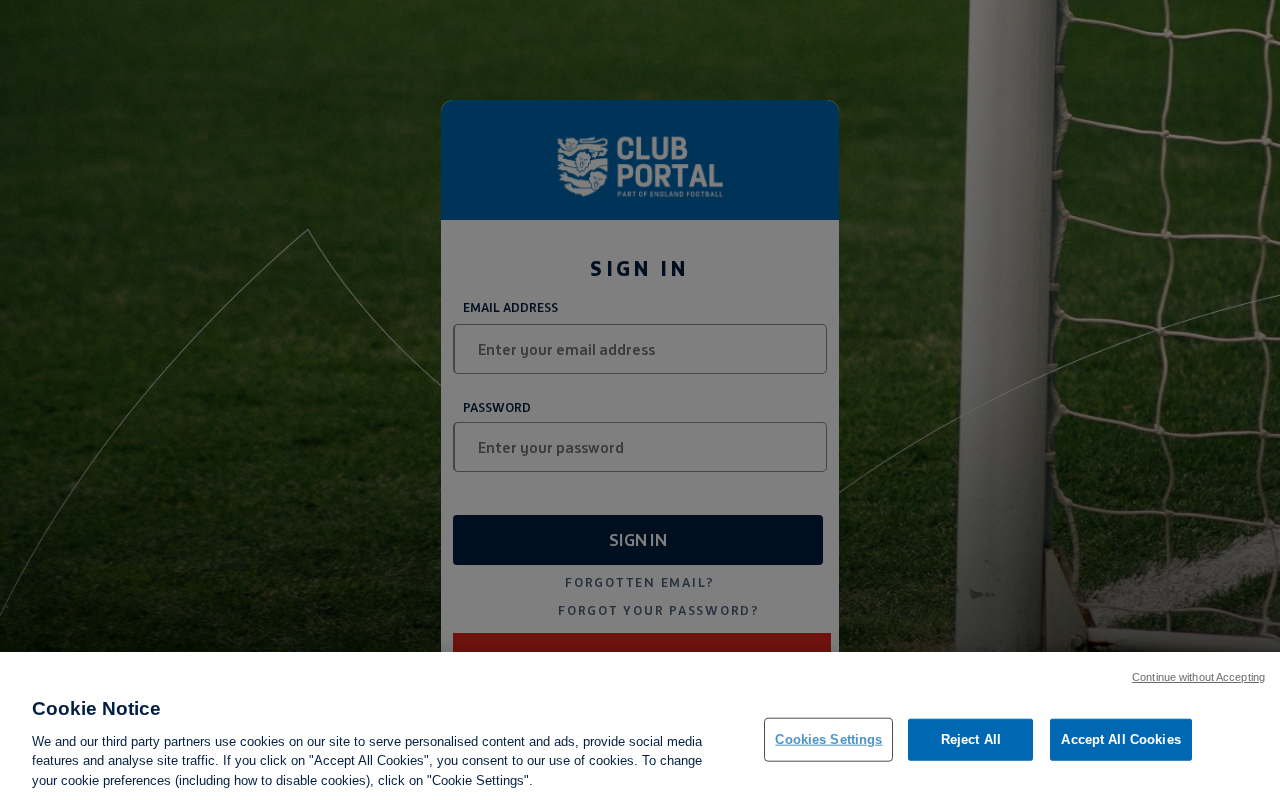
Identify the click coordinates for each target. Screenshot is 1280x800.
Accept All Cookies (1120, 739)
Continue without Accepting (1198, 677)
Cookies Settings (828, 739)
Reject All (971, 739)
